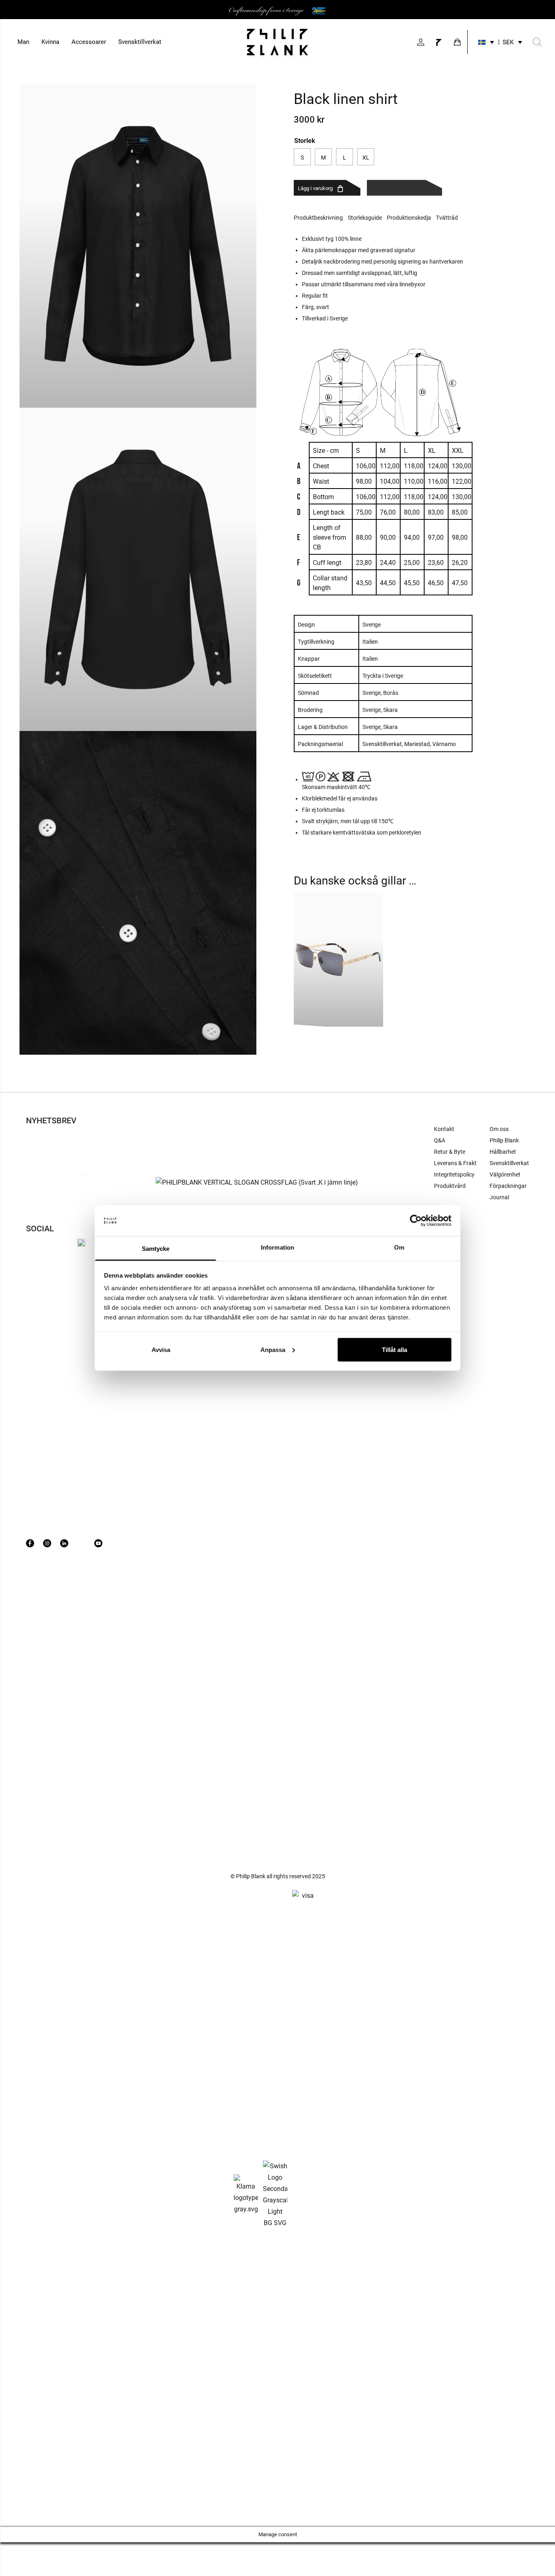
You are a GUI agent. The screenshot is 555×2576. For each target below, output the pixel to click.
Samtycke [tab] (156, 1249)
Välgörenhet (505, 1174)
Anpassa (273, 1349)
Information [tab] (277, 1247)
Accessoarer (89, 42)
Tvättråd (447, 218)
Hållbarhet (503, 1152)
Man (23, 42)
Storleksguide (365, 218)
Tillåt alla (395, 1349)
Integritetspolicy (454, 1174)
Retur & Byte (450, 1152)
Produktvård (450, 1186)
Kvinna (50, 42)
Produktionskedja (409, 218)
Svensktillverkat (140, 42)
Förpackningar (508, 1186)
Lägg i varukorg (315, 188)
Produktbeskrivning (318, 218)
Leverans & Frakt (455, 1163)
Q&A (440, 1140)
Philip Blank (504, 1140)
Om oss (499, 1129)
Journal (499, 1197)
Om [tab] (399, 1247)
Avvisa (161, 1349)
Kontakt (444, 1129)
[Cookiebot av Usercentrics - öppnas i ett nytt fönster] (416, 1221)
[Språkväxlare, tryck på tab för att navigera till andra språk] (486, 42)
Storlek (305, 140)
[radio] (302, 157)
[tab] (321, 218)
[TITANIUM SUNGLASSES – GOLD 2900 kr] (338, 960)
